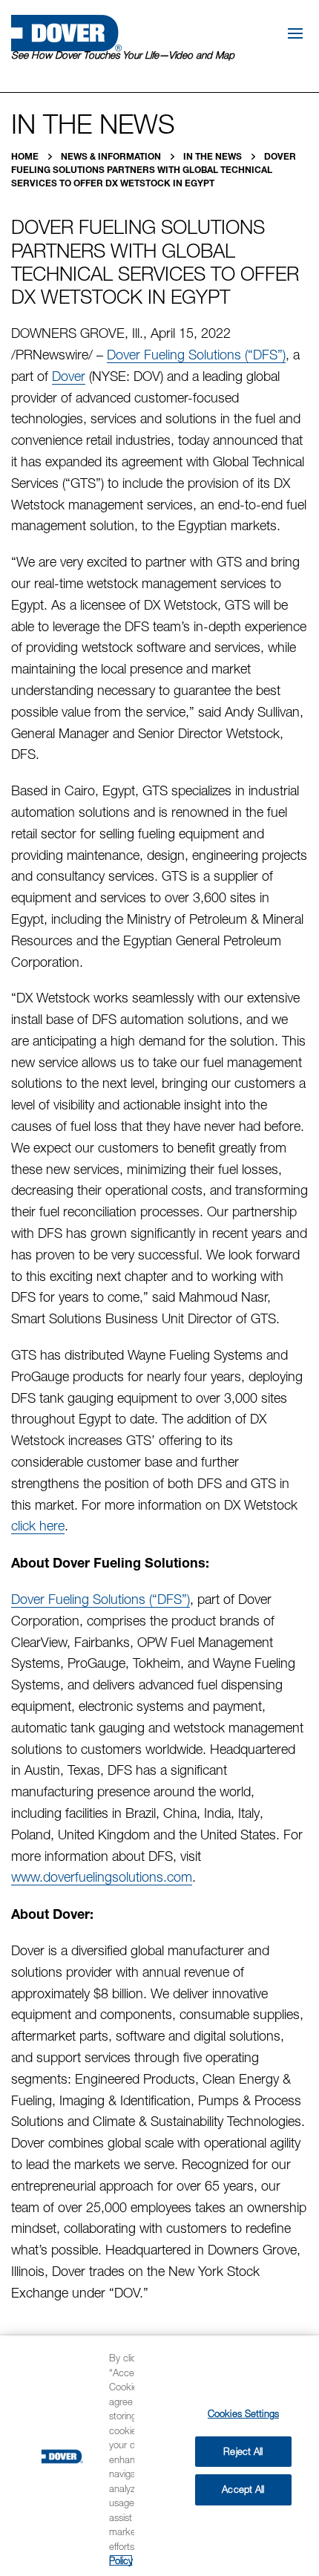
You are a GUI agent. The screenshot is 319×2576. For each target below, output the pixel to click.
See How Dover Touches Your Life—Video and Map (123, 55)
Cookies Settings (243, 2413)
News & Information (112, 156)
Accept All (243, 2489)
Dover (69, 376)
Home (26, 156)
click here (38, 1526)
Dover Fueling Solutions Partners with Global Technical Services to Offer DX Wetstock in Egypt (154, 170)
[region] (159, 2456)
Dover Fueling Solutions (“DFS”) (196, 355)
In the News (214, 156)
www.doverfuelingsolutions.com (102, 1877)
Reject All (243, 2451)
